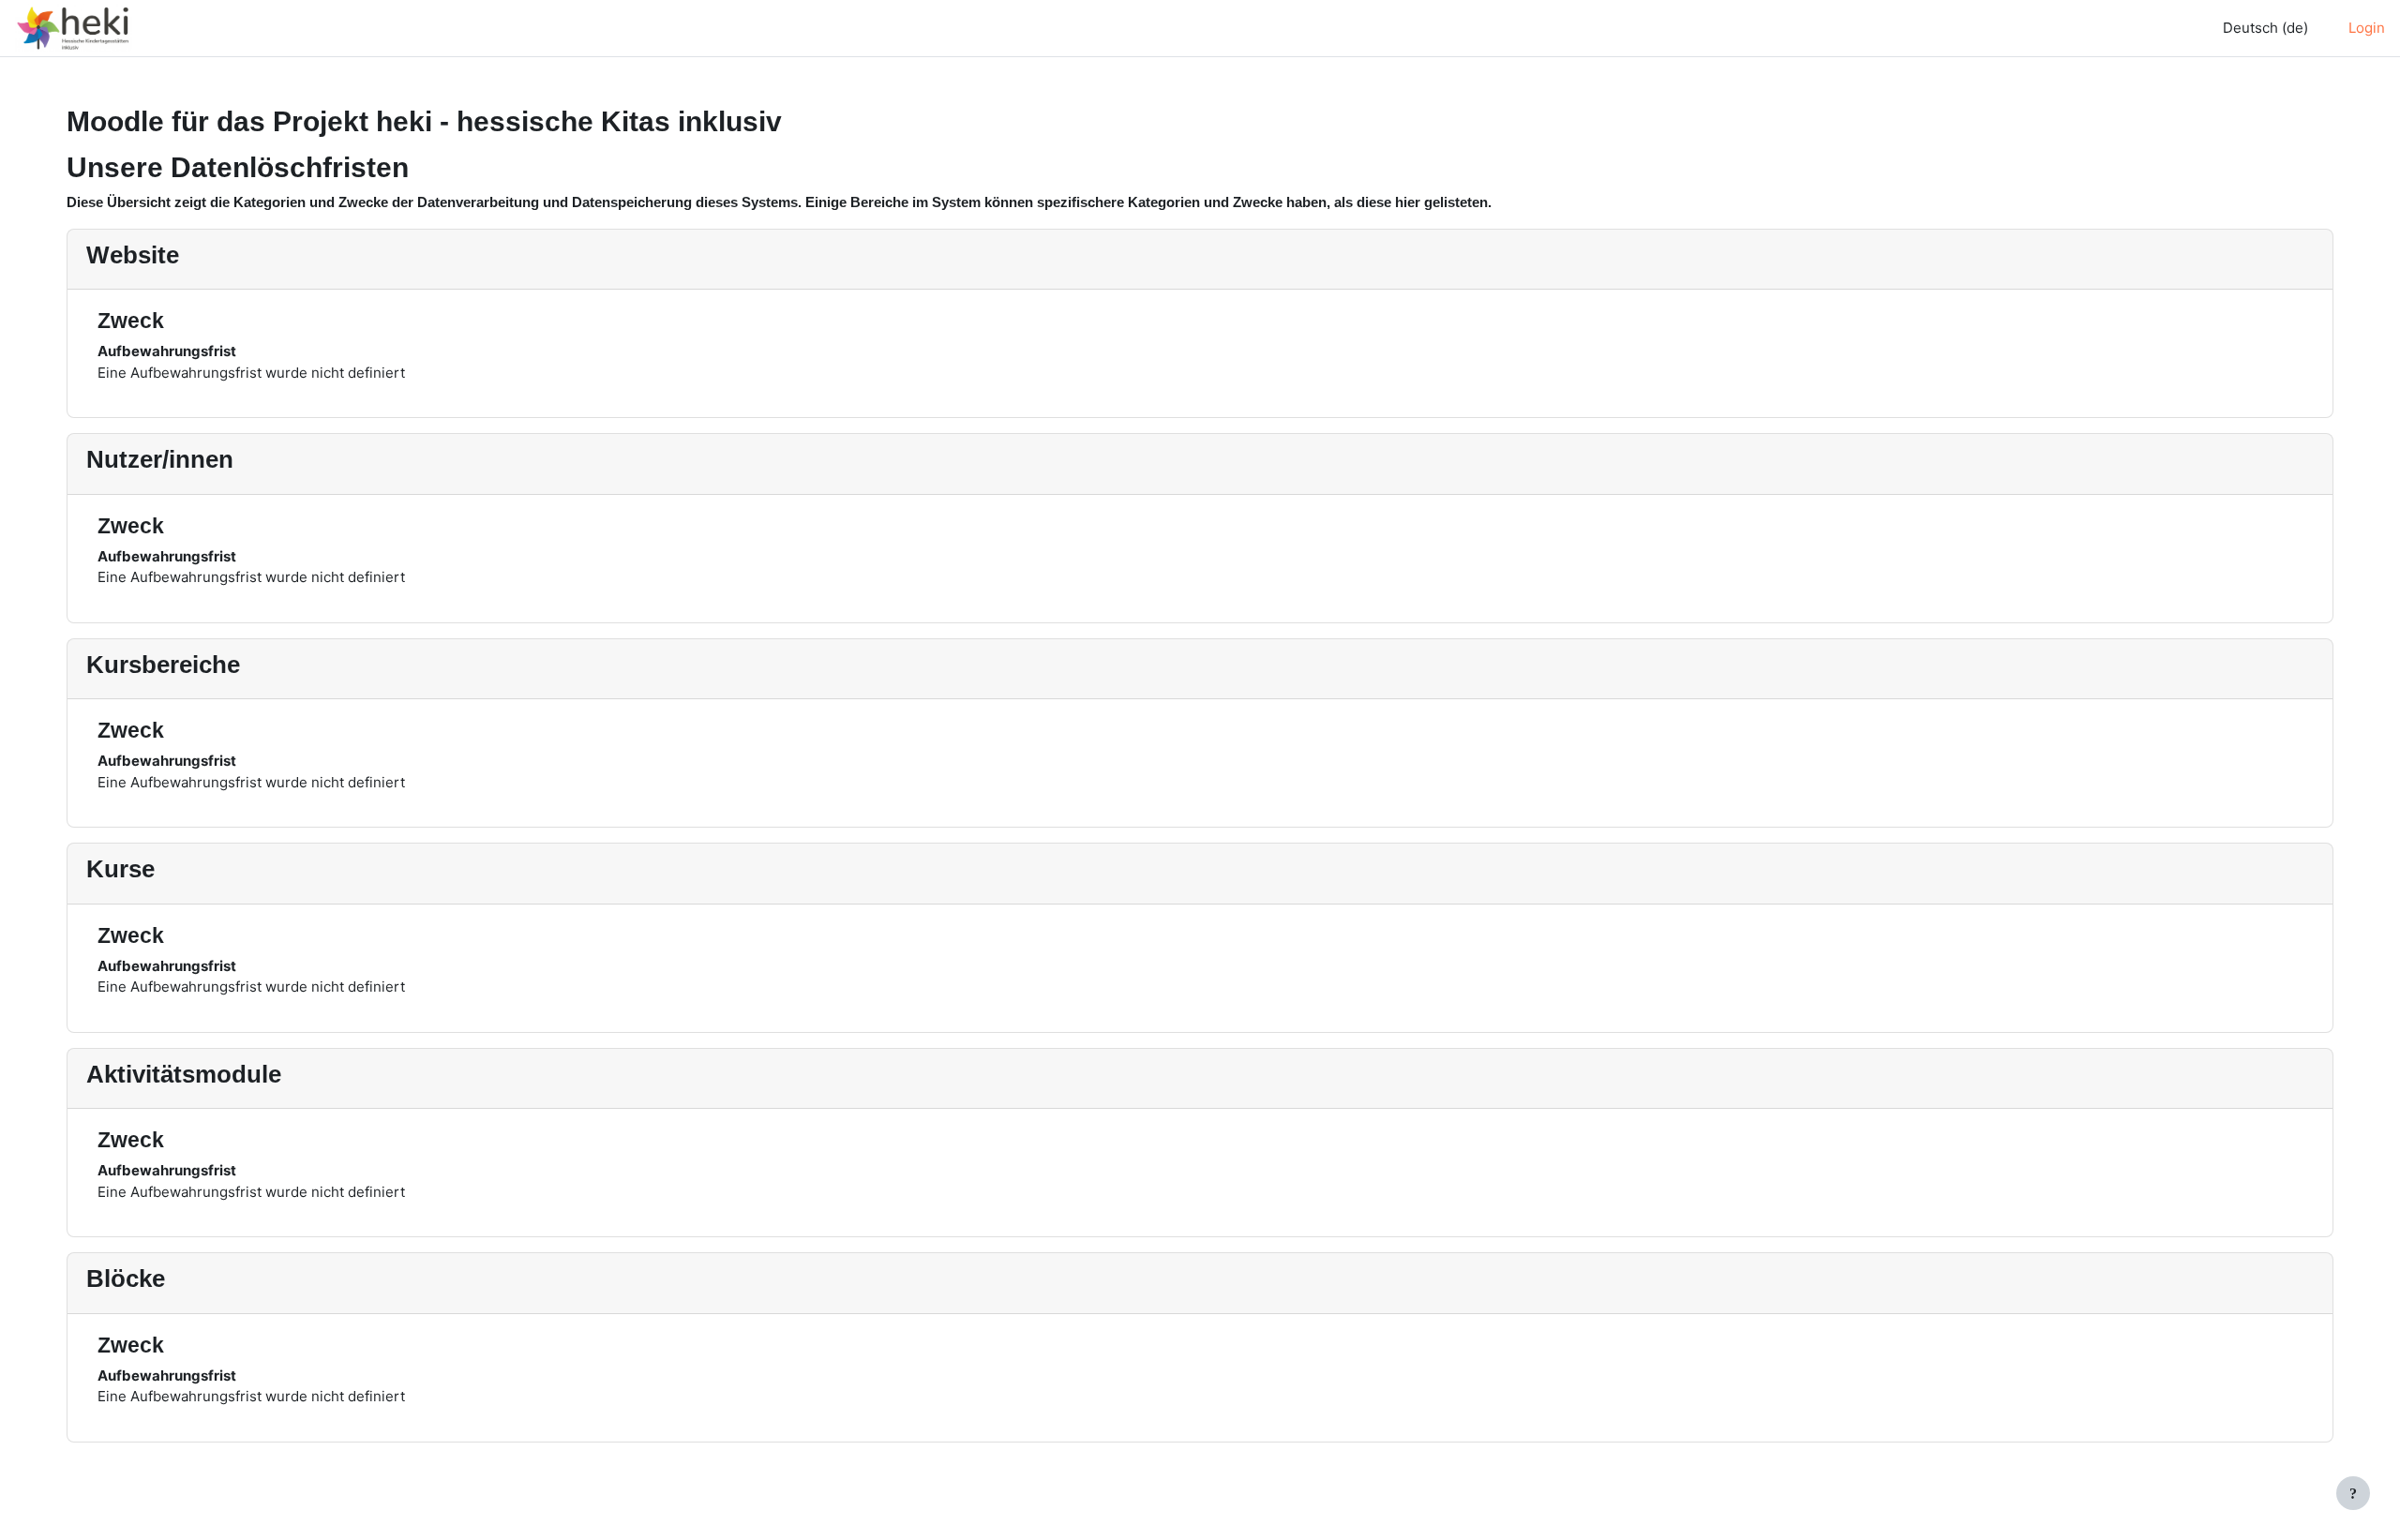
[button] (2261, 29)
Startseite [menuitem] (199, 28)
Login (2367, 28)
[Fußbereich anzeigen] (2353, 1493)
